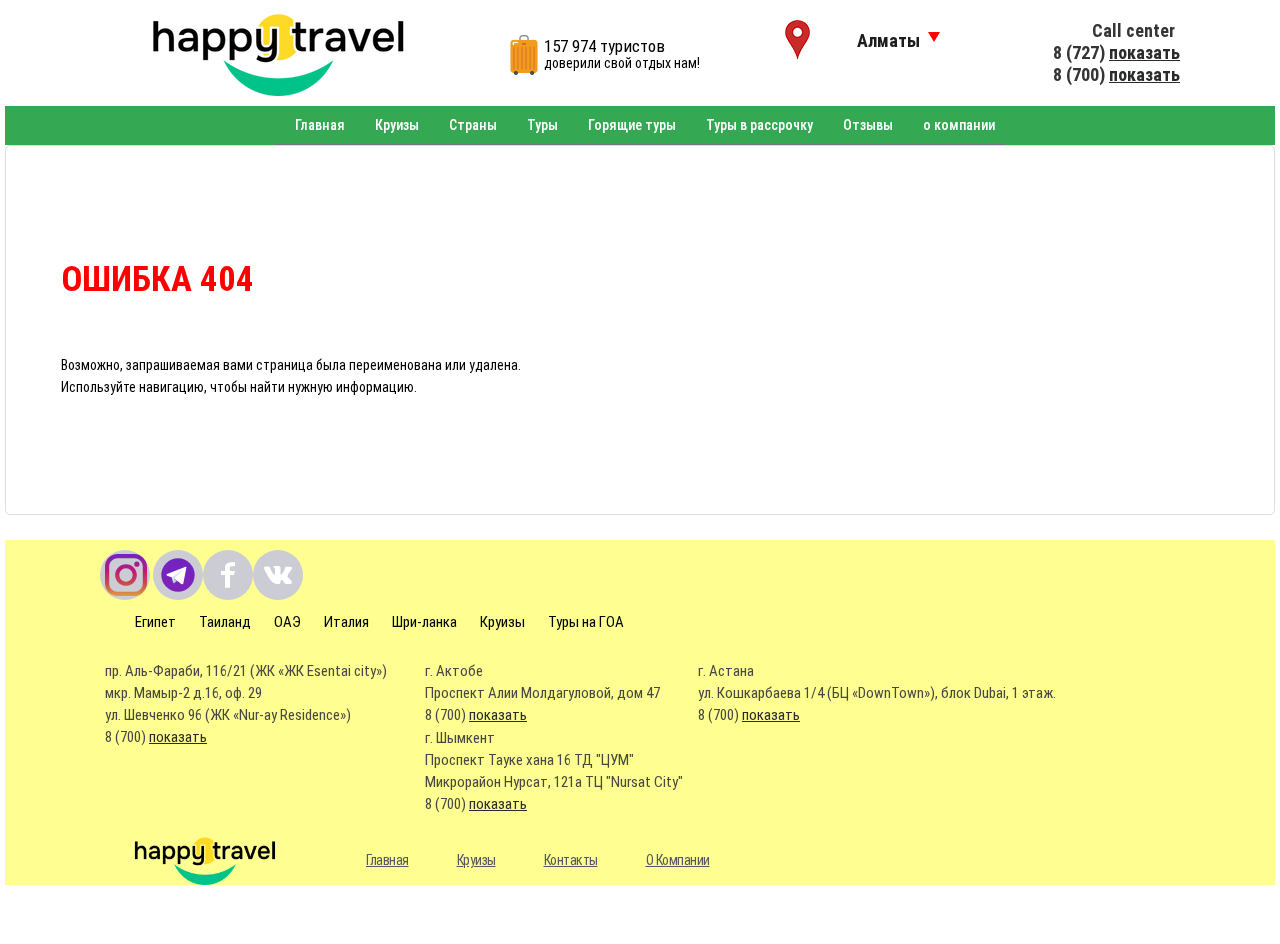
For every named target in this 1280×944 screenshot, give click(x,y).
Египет (155, 622)
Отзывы (868, 125)
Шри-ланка (424, 622)
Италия (346, 622)
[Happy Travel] (262, 53)
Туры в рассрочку (759, 125)
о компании (959, 125)
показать (1144, 52)
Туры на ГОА (586, 622)
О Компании (678, 860)
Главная (320, 125)
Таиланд (225, 622)
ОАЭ (287, 622)
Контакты (571, 860)
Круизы (397, 125)
